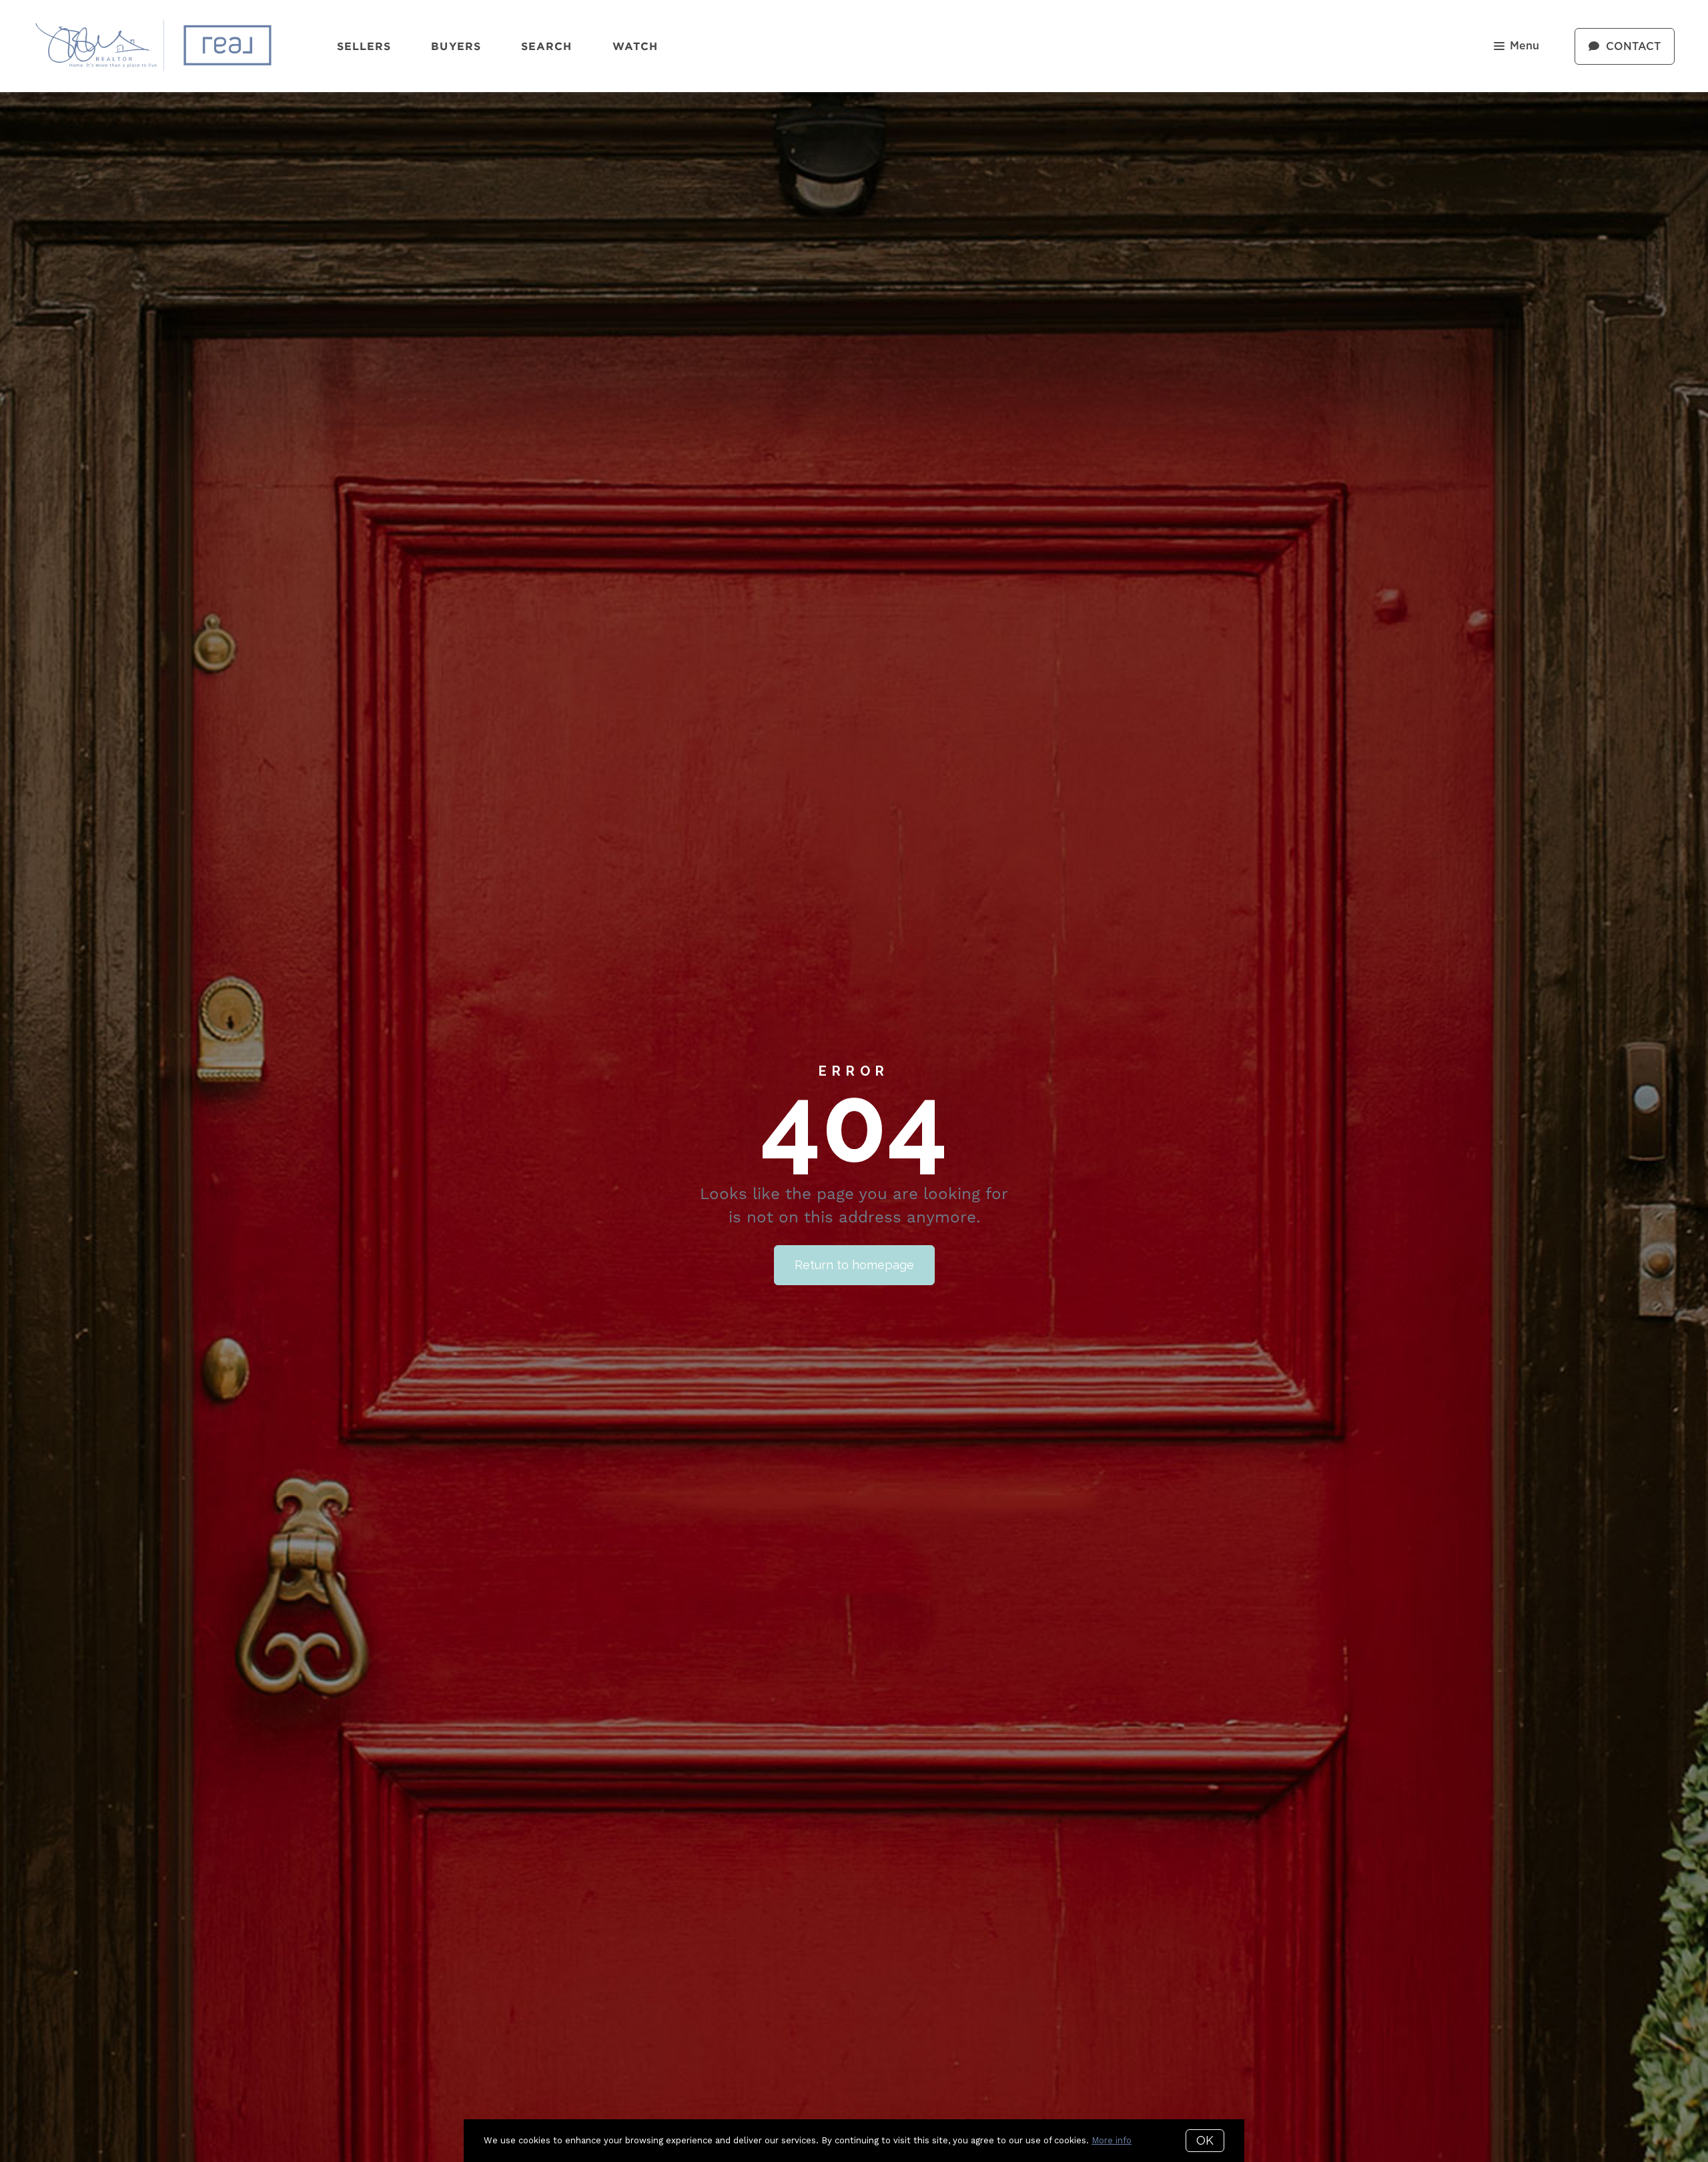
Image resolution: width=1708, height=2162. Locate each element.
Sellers (364, 46)
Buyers (456, 46)
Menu (1525, 46)
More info (1112, 2140)
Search (547, 46)
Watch (635, 46)
